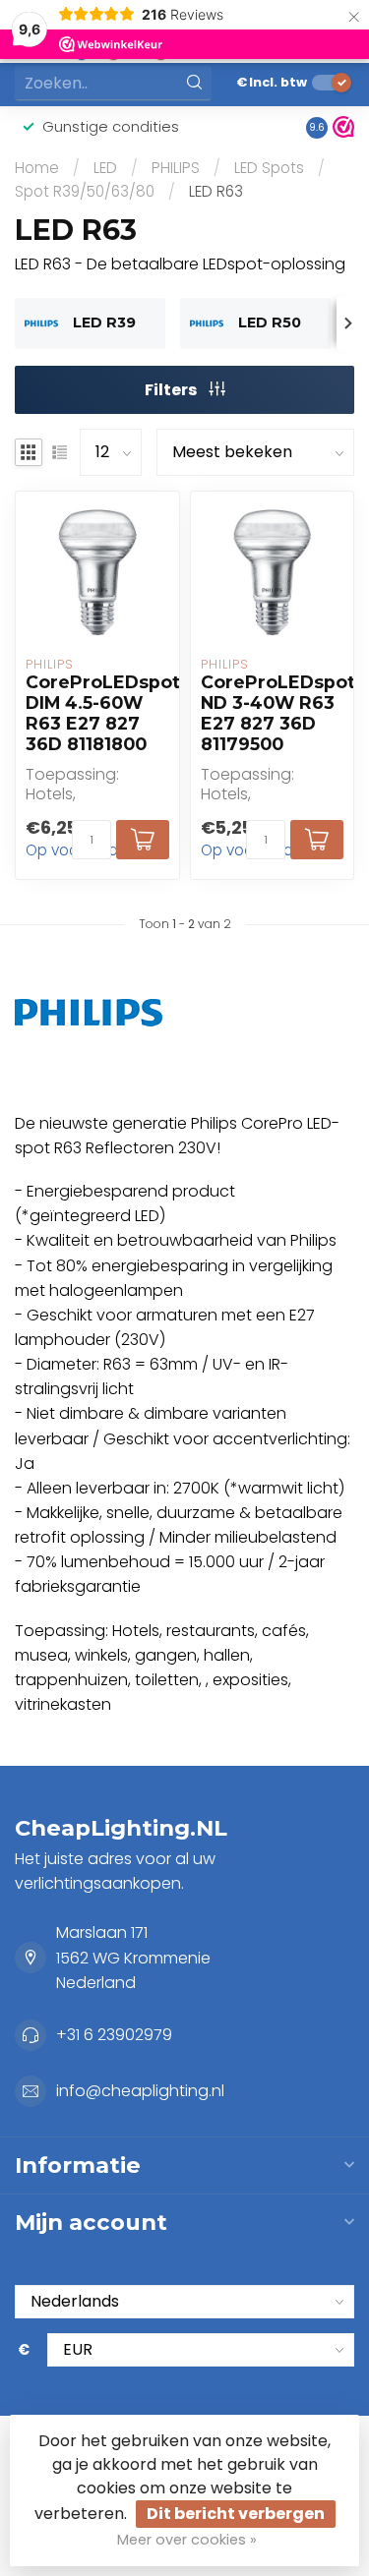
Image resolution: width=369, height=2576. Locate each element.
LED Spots (269, 168)
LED (105, 168)
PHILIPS (176, 168)
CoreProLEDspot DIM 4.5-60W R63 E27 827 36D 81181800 (97, 713)
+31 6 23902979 (114, 2035)
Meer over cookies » (187, 2540)
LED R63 (216, 191)
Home (37, 168)
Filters (172, 390)
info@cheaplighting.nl (140, 2091)
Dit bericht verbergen (236, 2514)
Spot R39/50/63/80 (85, 191)
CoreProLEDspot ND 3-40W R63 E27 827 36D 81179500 (273, 713)
